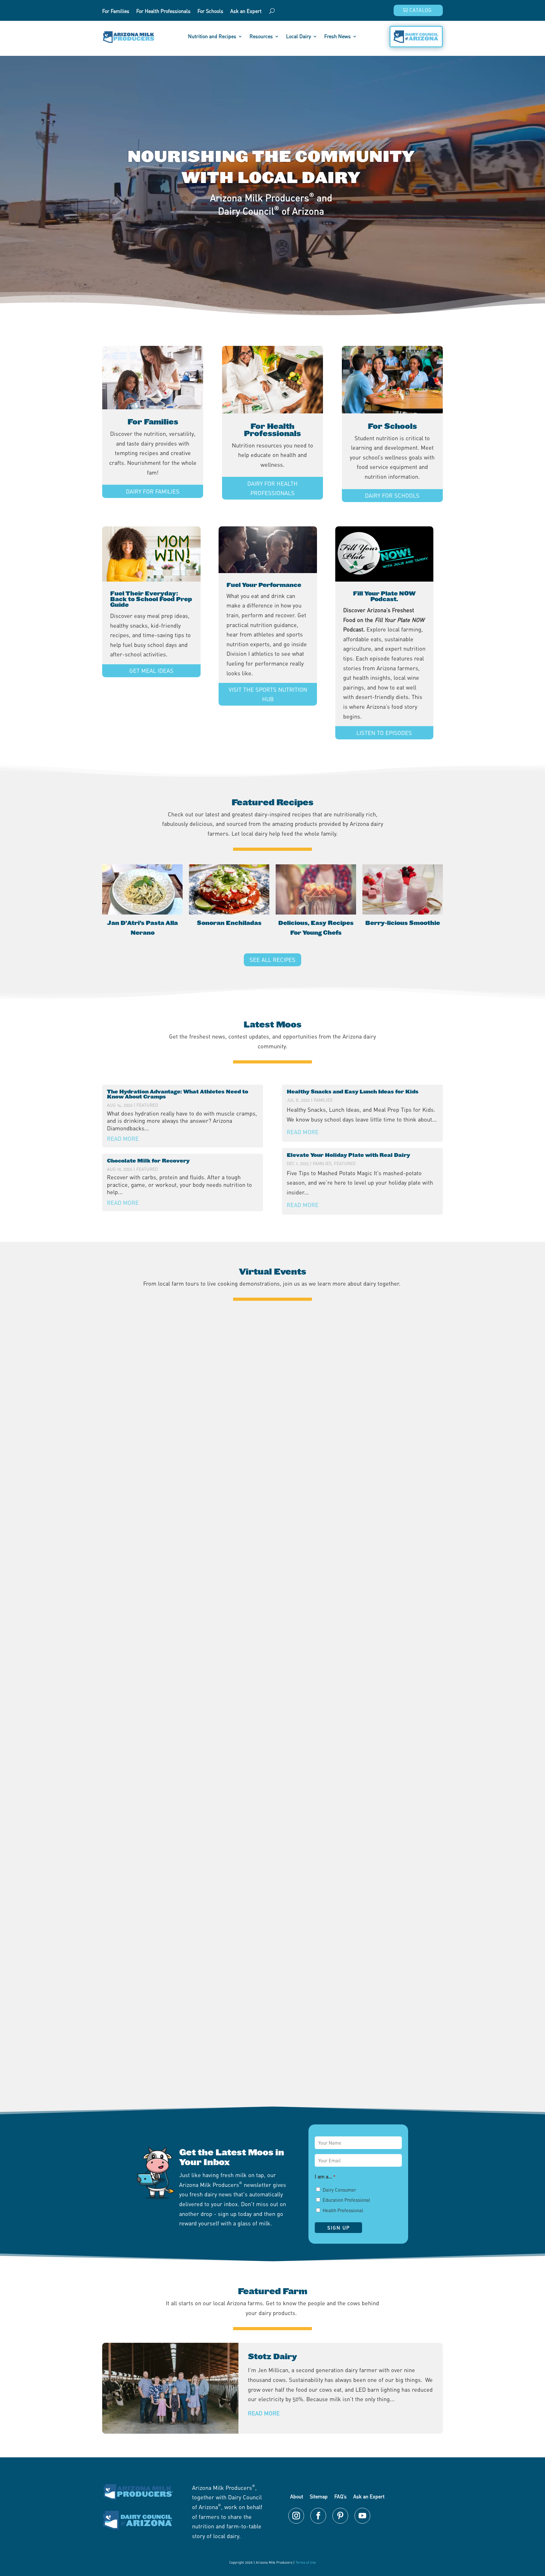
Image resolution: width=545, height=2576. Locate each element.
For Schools (210, 12)
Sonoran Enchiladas (229, 923)
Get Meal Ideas (151, 671)
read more (123, 1139)
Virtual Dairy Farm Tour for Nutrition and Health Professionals (273, 1540)
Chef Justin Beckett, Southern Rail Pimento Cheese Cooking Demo (273, 2050)
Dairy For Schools (392, 495)
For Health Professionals (163, 12)
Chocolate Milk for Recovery (148, 1161)
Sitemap (319, 2496)
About (297, 2496)
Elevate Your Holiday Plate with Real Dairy (348, 1155)
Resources (261, 37)
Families (323, 1100)
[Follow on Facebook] (318, 2516)
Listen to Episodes (384, 733)
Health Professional (343, 2210)
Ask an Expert (246, 12)
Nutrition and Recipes (212, 37)
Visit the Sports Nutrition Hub (268, 694)
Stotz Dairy (272, 2357)
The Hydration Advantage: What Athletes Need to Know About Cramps (178, 1094)
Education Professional (346, 2200)
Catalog (421, 10)
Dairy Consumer (339, 2190)
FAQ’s (340, 2496)
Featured (147, 1105)
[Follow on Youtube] (362, 2516)
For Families (116, 12)
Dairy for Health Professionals (272, 488)
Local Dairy (299, 37)
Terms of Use (306, 2562)
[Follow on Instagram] (296, 2516)
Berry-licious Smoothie (403, 923)
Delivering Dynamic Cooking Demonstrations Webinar (273, 1795)
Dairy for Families (153, 491)
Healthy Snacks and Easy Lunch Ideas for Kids (353, 1092)
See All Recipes (272, 960)
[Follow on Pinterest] (340, 2516)
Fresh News (337, 37)
